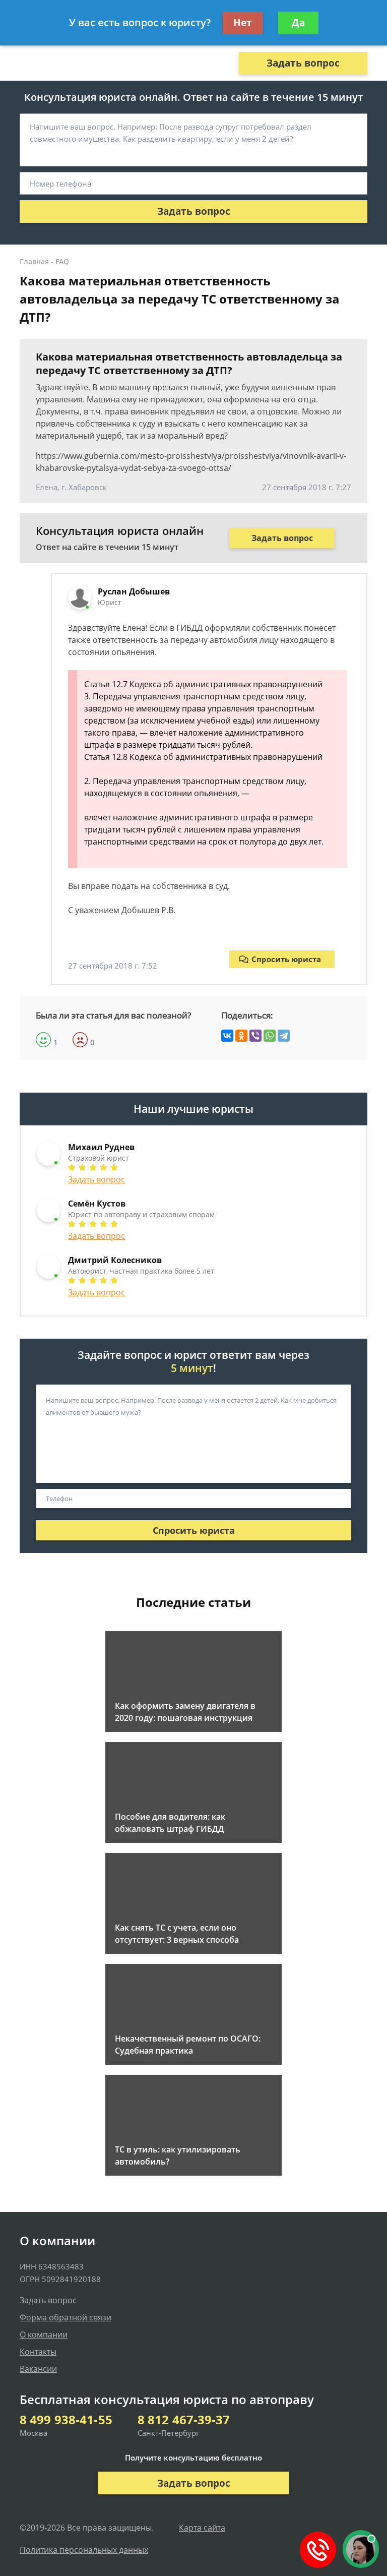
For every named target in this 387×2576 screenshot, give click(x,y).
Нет (243, 23)
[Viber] (255, 1036)
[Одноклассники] (241, 1036)
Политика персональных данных (84, 2550)
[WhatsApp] (270, 1036)
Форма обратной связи (66, 2317)
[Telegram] (284, 1036)
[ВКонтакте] (227, 1036)
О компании (44, 2334)
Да (298, 23)
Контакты (38, 2352)
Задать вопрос (303, 63)
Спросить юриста (286, 959)
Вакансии (38, 2369)
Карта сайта (202, 2528)
